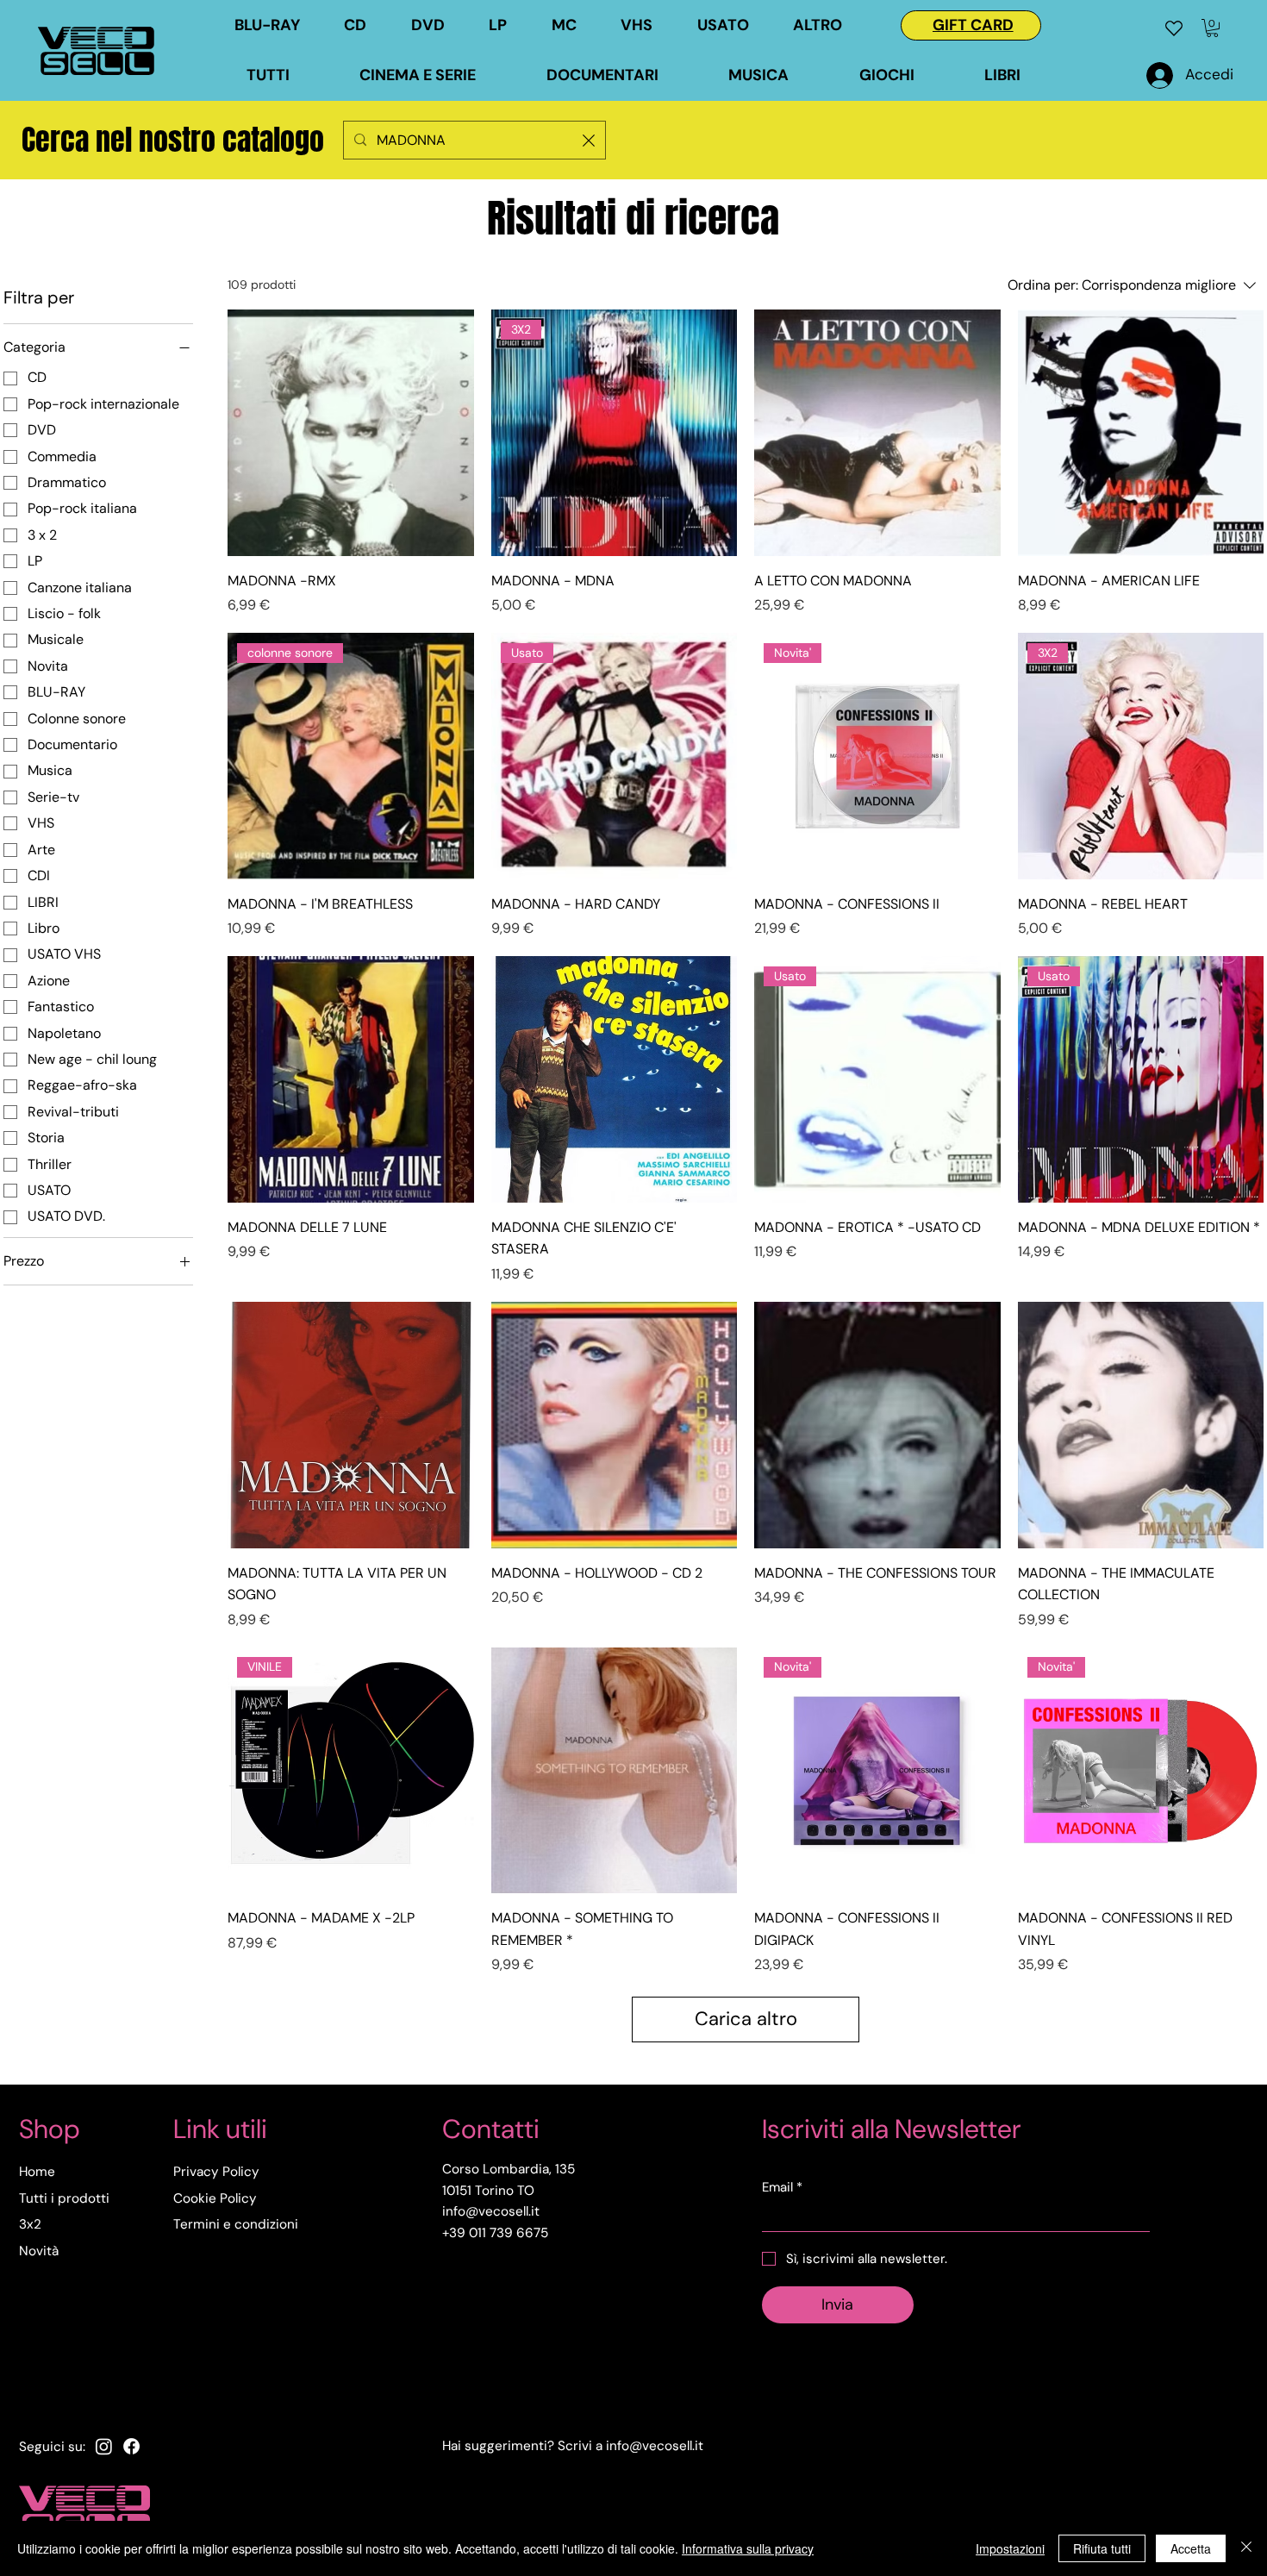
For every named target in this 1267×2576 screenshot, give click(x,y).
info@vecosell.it (655, 2446)
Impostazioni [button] (1010, 2548)
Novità (39, 2251)
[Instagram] (104, 2446)
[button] (737, 25)
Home (37, 2172)
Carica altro (746, 2019)
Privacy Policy (216, 2172)
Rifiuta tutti (1102, 2548)
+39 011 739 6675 (495, 2233)
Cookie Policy (215, 2198)
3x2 (30, 2224)
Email (782, 2187)
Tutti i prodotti (64, 2198)
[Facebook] (131, 2446)
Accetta (1191, 2548)
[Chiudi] (1246, 2548)
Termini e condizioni (236, 2224)
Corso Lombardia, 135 (509, 2169)
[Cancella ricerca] (589, 140)
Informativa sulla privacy (748, 2548)
